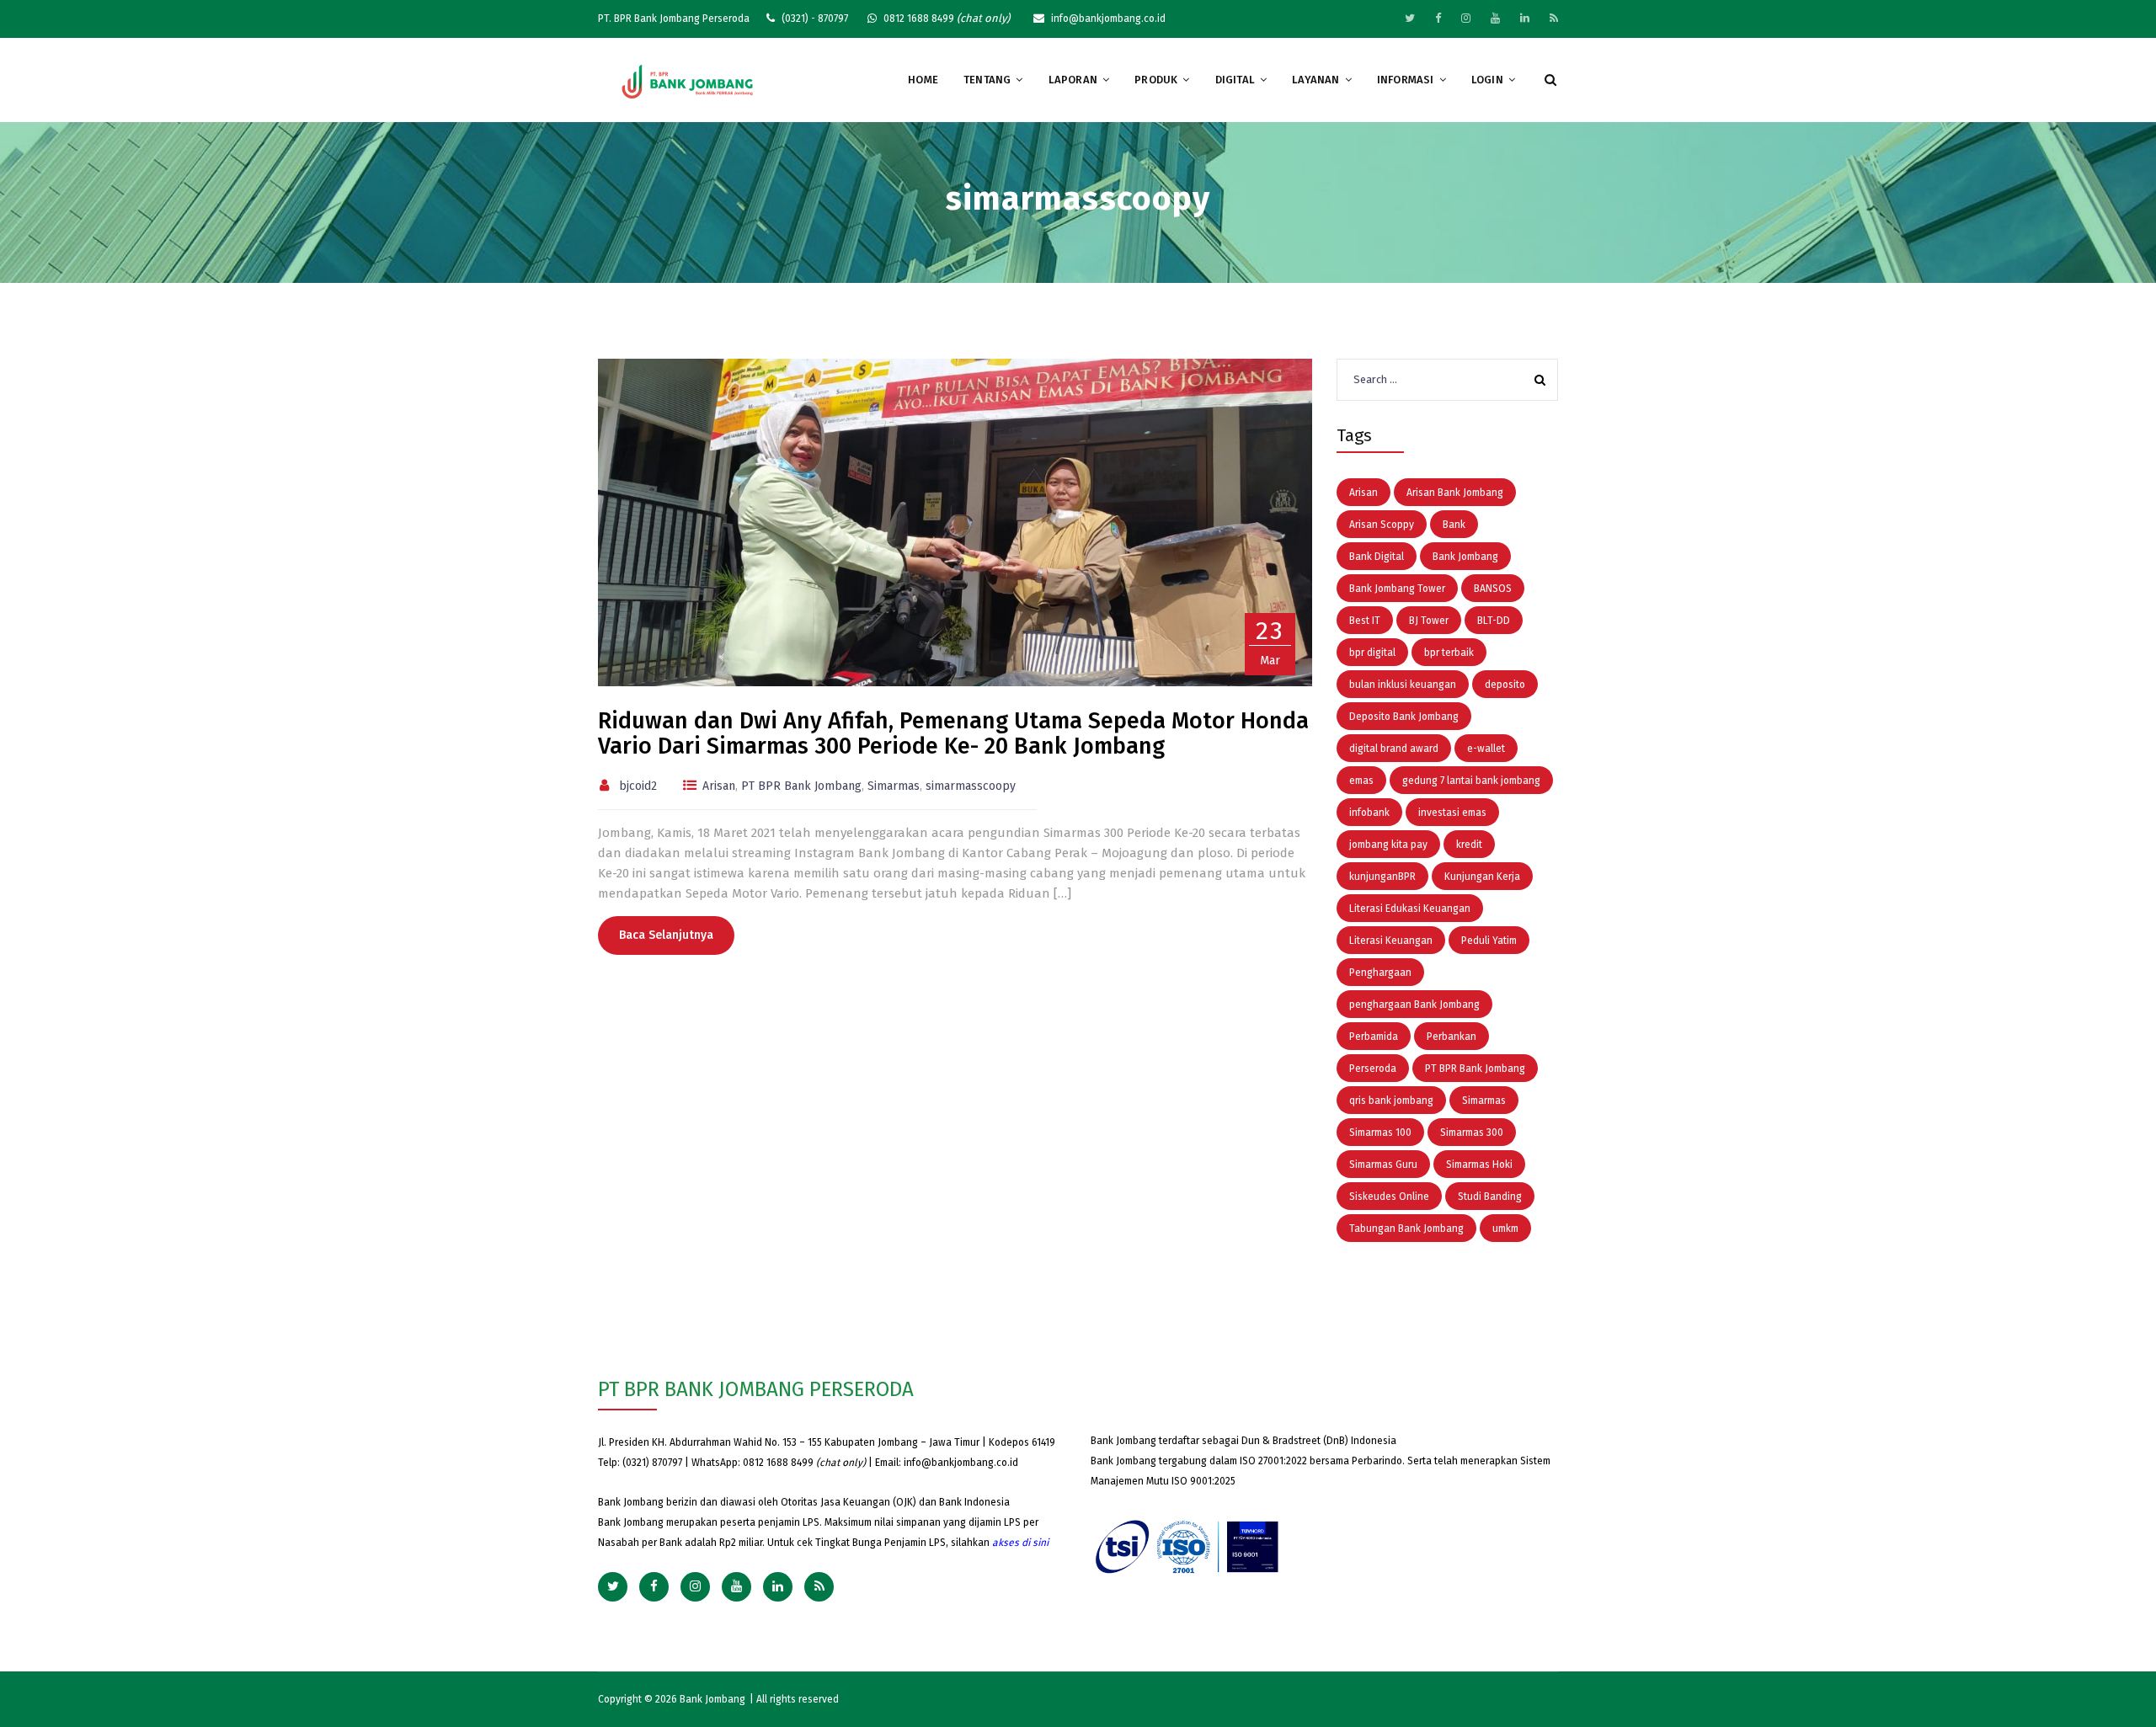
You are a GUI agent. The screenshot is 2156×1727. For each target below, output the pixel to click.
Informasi (1406, 80)
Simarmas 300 (1472, 1133)
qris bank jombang (1391, 1101)
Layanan (1315, 80)
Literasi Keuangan (1391, 941)
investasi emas (1452, 813)
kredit (1469, 845)
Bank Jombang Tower (1397, 589)
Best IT (1365, 621)
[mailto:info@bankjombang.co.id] (1554, 18)
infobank (1369, 813)
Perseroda (1373, 1069)
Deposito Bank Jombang (1404, 717)
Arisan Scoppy (1382, 525)
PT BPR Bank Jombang (801, 786)
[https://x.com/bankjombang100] (1410, 18)
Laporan (1073, 80)
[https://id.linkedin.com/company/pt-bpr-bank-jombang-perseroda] (1525, 18)
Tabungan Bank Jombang (1406, 1229)
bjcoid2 (638, 786)
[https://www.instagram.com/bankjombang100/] (1466, 18)
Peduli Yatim (1489, 941)
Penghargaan (1380, 973)
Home (923, 80)
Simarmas (894, 786)
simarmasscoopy (971, 786)
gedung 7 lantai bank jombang (1471, 781)
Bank (1454, 525)
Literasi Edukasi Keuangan (1410, 909)
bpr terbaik (1449, 653)
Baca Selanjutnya (666, 935)
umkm (1505, 1229)
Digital (1235, 80)
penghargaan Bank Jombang (1414, 1005)
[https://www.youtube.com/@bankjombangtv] (1495, 18)
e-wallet (1486, 749)
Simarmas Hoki (1479, 1165)
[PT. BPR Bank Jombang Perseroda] (688, 81)
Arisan (719, 786)
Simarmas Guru (1383, 1165)
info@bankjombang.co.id (961, 1463)
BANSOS (1493, 589)
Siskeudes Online (1389, 1197)
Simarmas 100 (1380, 1133)
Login (1487, 80)
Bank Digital (1377, 557)
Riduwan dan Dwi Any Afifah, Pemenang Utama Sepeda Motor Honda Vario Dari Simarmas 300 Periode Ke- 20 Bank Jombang (953, 733)
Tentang (987, 80)
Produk (1156, 80)
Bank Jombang (1465, 557)
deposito (1505, 685)
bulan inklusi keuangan (1403, 685)
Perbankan (1452, 1037)
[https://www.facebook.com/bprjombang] (1438, 18)
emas (1361, 781)
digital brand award (1394, 749)
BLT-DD (1494, 621)
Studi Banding (1490, 1197)
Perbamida (1374, 1037)
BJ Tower (1429, 621)
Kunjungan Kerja (1482, 877)
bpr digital (1372, 653)
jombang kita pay (1388, 845)
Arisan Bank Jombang (1455, 493)
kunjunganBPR (1382, 877)
